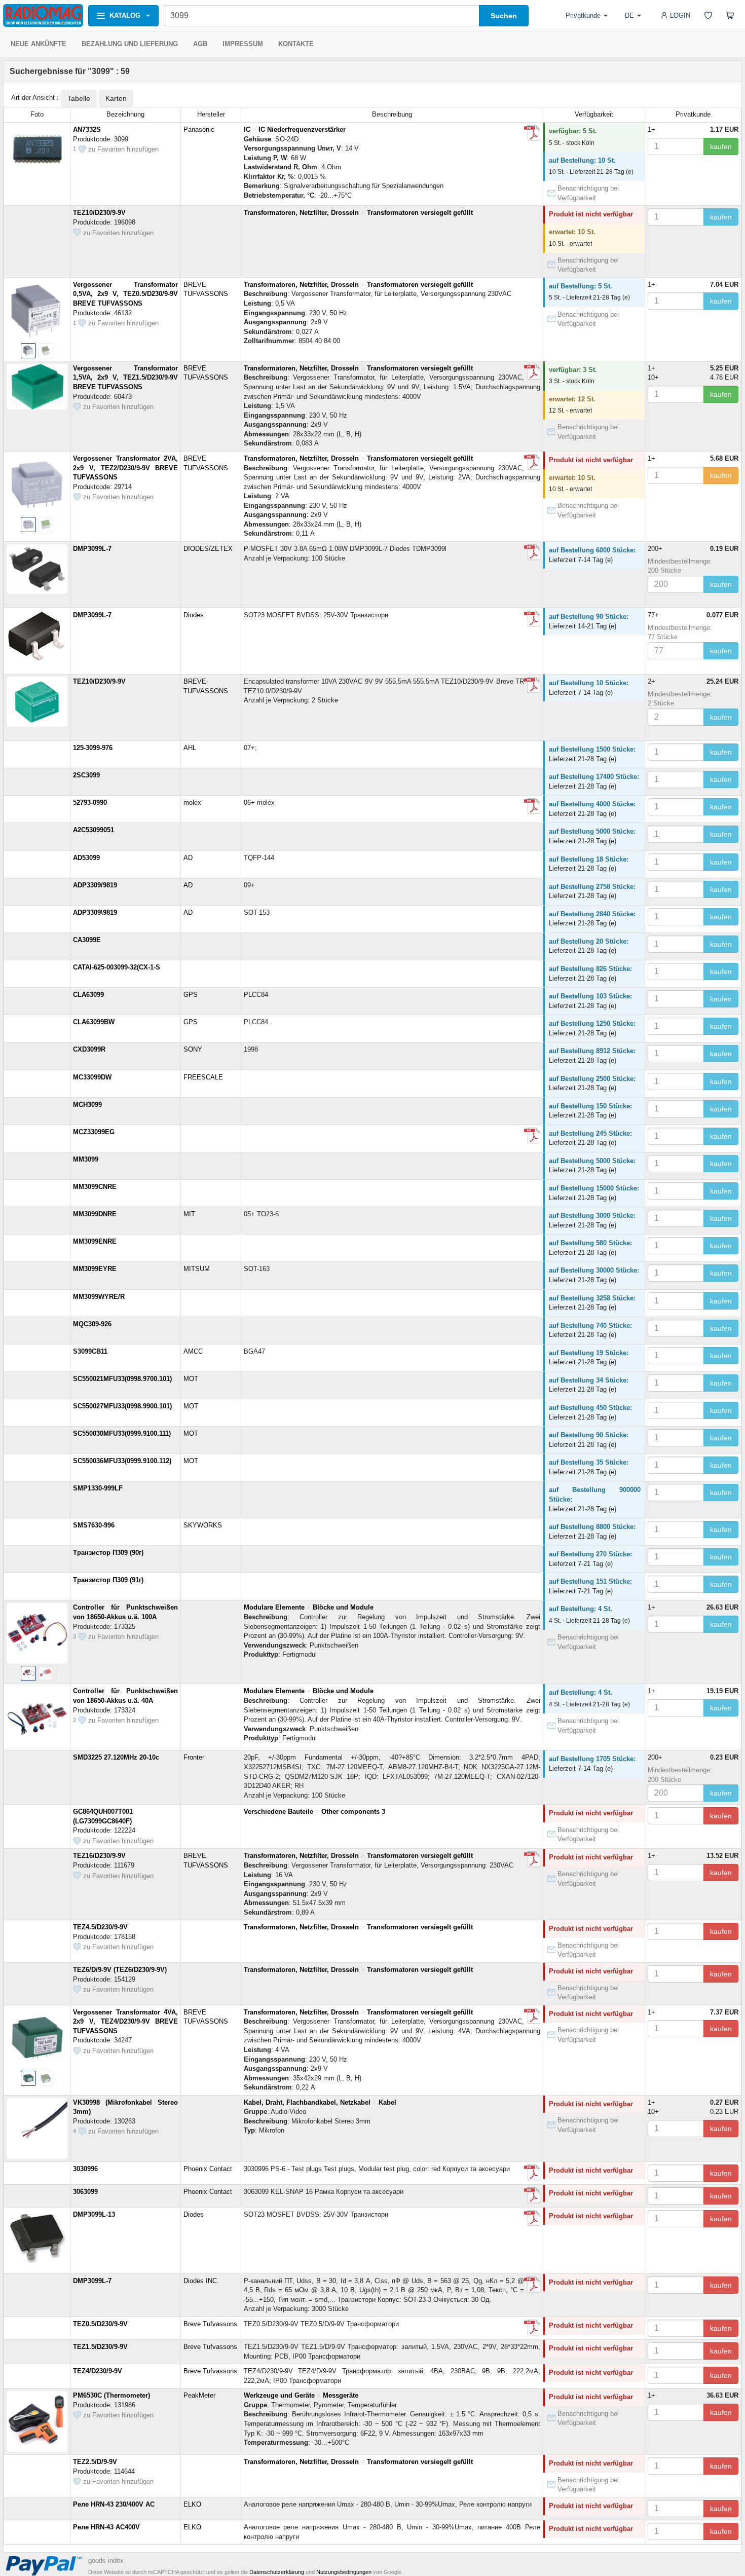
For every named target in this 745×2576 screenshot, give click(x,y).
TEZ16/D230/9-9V (99, 1856)
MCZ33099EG (94, 1132)
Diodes (194, 615)
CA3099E (87, 940)
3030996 (85, 2169)
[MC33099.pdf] (532, 1136)
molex (192, 802)
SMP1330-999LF (98, 1488)
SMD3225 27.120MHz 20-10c (116, 1757)
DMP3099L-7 (92, 549)
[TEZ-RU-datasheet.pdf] (532, 1859)
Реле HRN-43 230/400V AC (114, 2504)
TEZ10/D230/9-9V (99, 213)
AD (188, 858)
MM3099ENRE (95, 1241)
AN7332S (87, 129)
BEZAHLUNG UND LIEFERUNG (130, 44)
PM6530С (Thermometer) (111, 2395)
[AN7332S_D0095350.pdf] (532, 133)
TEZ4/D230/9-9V (98, 2371)
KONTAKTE (296, 44)
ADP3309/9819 (95, 885)
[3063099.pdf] (532, 2195)
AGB (200, 44)
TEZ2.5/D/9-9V (95, 2462)
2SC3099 (86, 775)
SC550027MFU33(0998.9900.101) (122, 1406)
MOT (191, 1379)
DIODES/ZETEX (208, 549)
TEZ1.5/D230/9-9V (100, 2347)
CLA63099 (88, 995)
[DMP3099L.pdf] (532, 619)
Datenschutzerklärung (277, 2572)
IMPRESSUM (243, 44)
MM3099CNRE (95, 1187)
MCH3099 (87, 1105)
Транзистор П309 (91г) (108, 1580)
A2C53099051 (94, 830)
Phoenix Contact (208, 2169)
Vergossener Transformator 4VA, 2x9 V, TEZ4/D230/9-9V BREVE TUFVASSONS (125, 2022)
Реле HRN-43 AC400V (106, 2527)
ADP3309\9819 (95, 912)
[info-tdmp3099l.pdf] (532, 552)
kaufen (721, 146)
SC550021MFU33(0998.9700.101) (122, 1379)
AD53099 (86, 858)
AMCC (193, 1351)
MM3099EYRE (95, 1269)
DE (629, 15)
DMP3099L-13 (94, 2214)
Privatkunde (583, 15)
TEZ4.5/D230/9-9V (100, 1927)
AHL (190, 748)
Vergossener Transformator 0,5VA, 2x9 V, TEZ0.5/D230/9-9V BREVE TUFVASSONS (125, 294)
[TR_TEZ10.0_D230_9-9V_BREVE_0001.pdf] (532, 685)
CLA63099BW (94, 1022)
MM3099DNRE (95, 1214)
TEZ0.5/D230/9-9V (100, 2324)
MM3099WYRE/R (99, 1297)
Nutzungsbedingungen (344, 2572)
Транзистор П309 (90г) (108, 1553)
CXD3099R (89, 1049)
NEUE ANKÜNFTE (39, 44)
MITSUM (197, 1269)
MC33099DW (92, 1077)
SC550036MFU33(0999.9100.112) (122, 1461)
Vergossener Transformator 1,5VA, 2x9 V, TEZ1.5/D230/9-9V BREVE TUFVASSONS (125, 378)
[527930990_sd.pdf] (532, 806)
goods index (106, 2561)
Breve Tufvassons (210, 2324)
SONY (193, 1049)
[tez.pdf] (532, 372)
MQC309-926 (92, 1324)
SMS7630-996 (94, 1525)
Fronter (194, 1757)
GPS (191, 995)
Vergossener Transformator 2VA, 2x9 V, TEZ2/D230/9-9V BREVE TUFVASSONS (125, 468)
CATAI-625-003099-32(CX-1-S (117, 967)
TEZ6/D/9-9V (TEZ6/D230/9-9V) (120, 1970)
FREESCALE (203, 1077)
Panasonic (199, 129)
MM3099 (86, 1159)
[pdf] (532, 2173)
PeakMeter (199, 2395)
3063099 (85, 2192)
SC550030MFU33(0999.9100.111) (122, 1433)
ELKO (192, 2504)
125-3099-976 (93, 748)
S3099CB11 (90, 1351)
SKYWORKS (203, 1525)
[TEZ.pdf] (532, 2328)
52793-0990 (90, 802)
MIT (189, 1214)
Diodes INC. (201, 2281)
